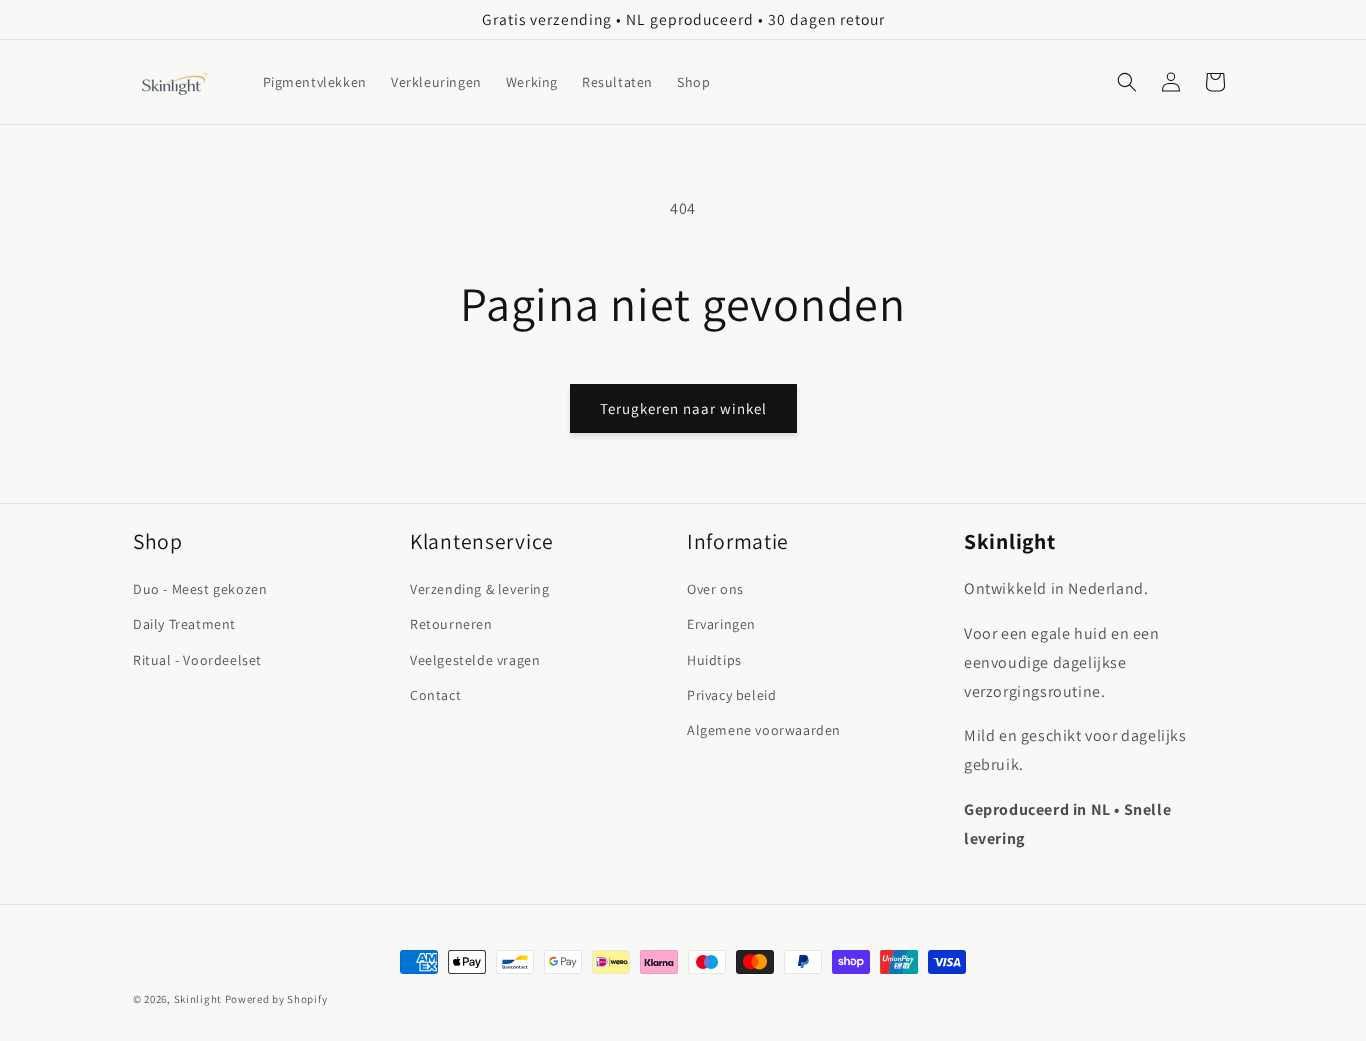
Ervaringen (721, 624)
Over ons (715, 589)
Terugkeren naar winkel (683, 408)
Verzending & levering (480, 589)
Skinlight (198, 999)
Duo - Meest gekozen (200, 589)
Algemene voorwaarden (764, 730)
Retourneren (451, 624)
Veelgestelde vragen (475, 660)
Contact (435, 695)
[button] (1127, 82)
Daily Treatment (184, 624)
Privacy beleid (731, 695)
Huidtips (714, 660)
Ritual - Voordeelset (197, 660)
